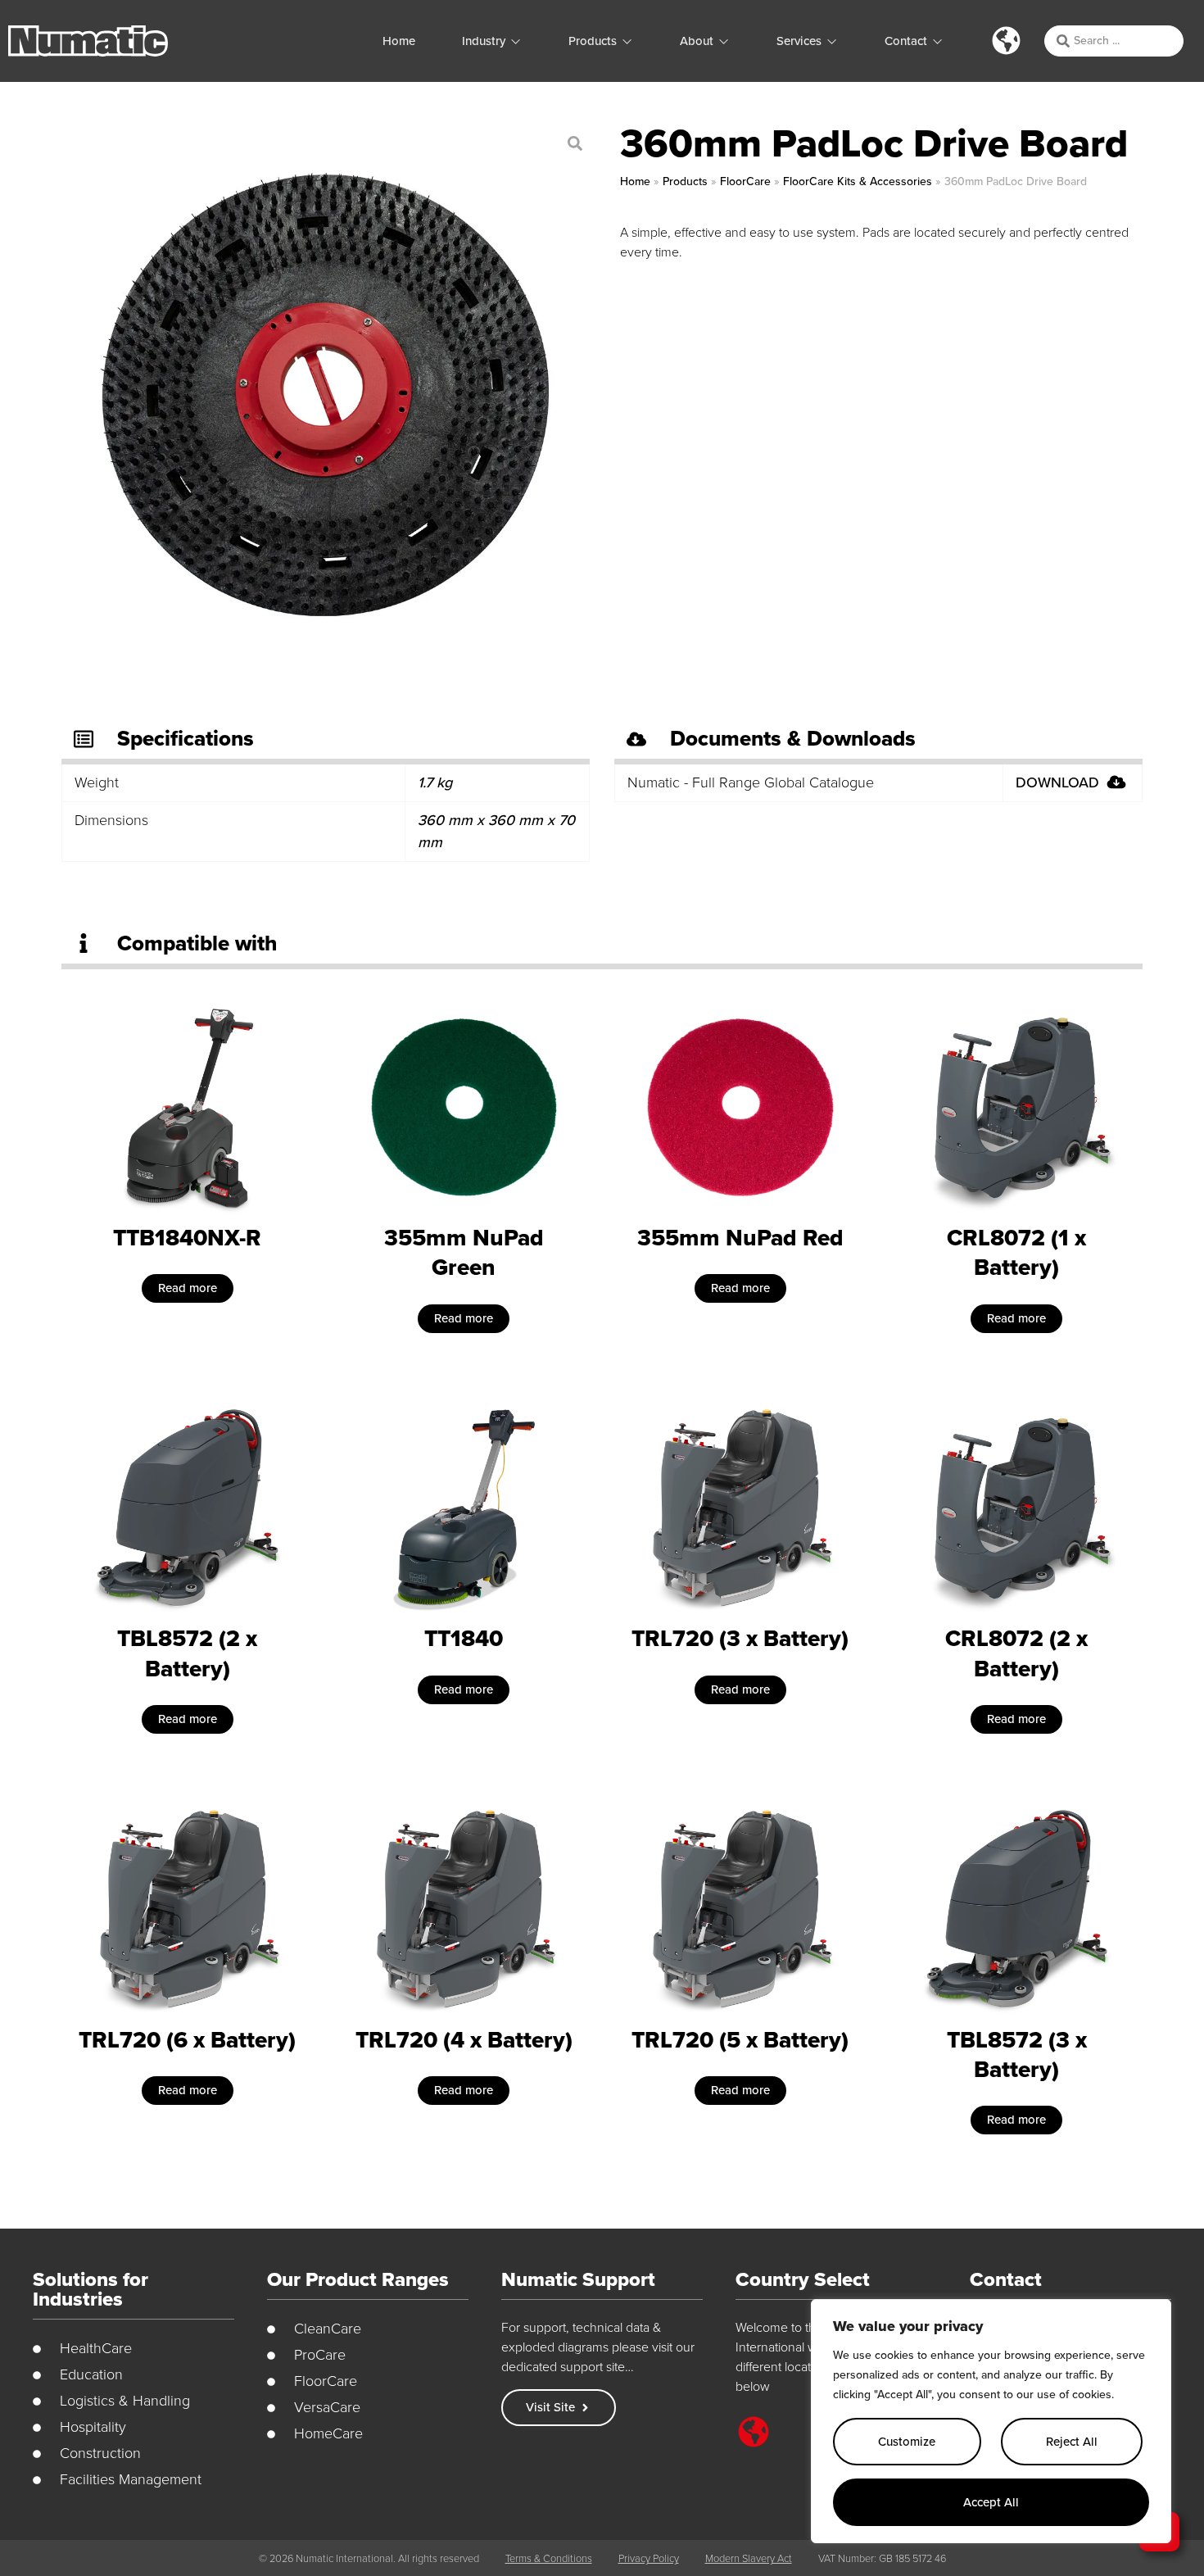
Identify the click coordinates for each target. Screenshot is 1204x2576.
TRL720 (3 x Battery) (740, 1638)
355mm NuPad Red (740, 1238)
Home (635, 181)
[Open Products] (627, 41)
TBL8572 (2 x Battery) (187, 1653)
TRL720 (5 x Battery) (740, 2040)
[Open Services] (832, 41)
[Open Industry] (516, 41)
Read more (188, 1288)
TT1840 (464, 1638)
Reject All (1072, 2442)
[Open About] (724, 41)
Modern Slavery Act (749, 2558)
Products (685, 181)
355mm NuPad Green (464, 1252)
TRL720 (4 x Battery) (464, 2040)
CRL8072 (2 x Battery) (1016, 1653)
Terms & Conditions (549, 2558)
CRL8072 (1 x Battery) (1016, 1252)
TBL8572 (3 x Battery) (1017, 2054)
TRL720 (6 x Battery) (187, 2040)
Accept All (991, 2502)
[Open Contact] (937, 41)
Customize (907, 2442)
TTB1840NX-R (187, 1238)
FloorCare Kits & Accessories (858, 181)
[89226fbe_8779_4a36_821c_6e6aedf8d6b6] (324, 394)
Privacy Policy (649, 2558)
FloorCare (745, 181)
